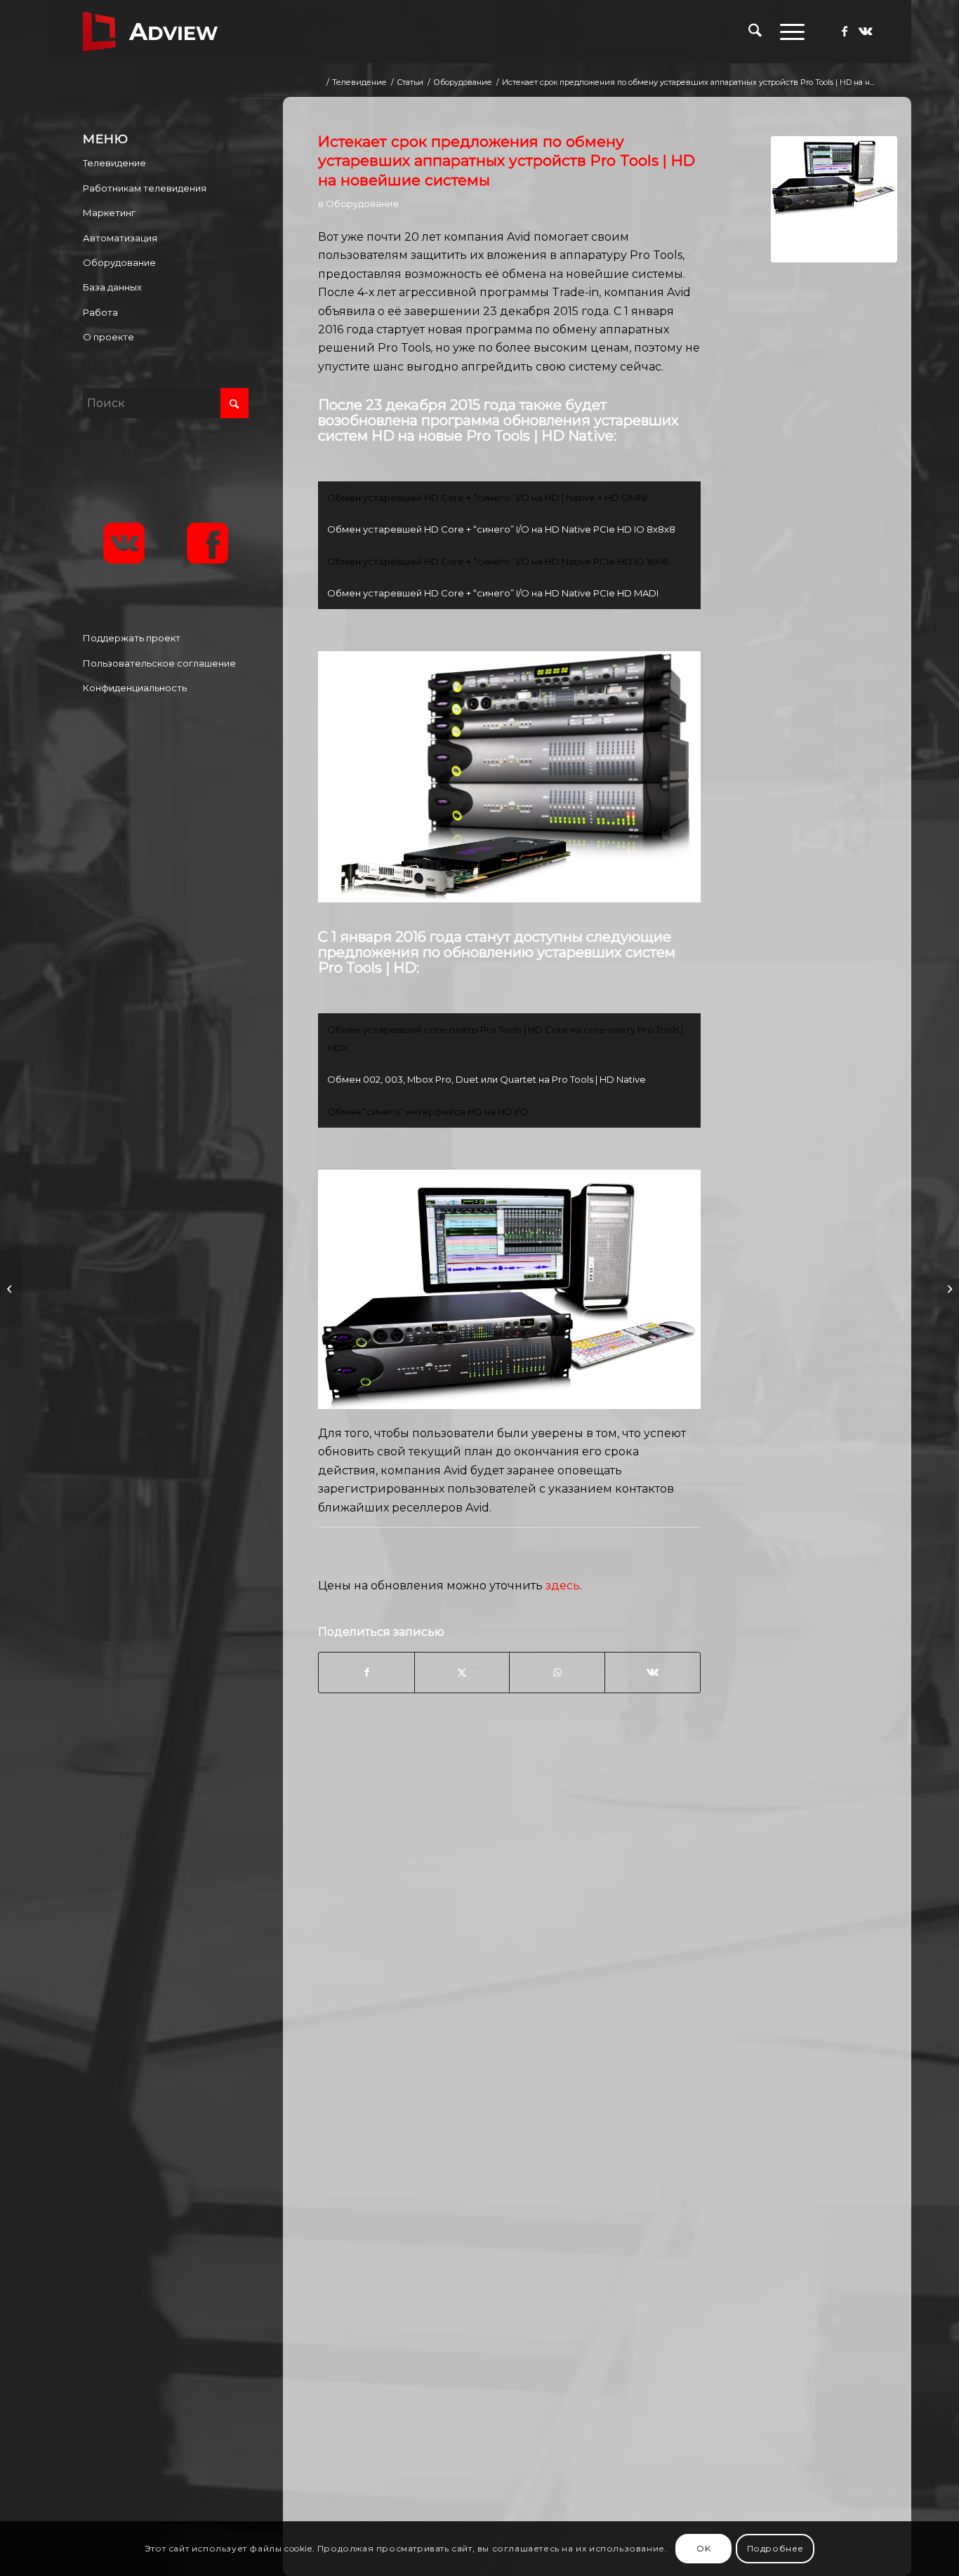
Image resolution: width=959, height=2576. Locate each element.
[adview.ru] (150, 32)
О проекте (108, 337)
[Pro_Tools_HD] (834, 199)
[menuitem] (755, 32)
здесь (563, 1586)
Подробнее (775, 2548)
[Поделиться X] (462, 1672)
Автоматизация (120, 238)
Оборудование (362, 203)
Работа (100, 312)
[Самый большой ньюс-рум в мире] (948, 1288)
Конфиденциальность (135, 688)
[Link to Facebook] (845, 31)
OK (703, 2548)
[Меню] (788, 32)
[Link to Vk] (866, 31)
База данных (112, 287)
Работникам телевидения (145, 188)
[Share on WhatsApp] (557, 1672)
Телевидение (114, 163)
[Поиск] (755, 32)
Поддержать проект (132, 638)
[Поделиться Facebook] (366, 1672)
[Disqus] (607, 1957)
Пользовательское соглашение (159, 663)
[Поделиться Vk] (653, 1672)
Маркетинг (109, 213)
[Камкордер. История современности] (11, 1288)
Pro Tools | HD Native (540, 436)
